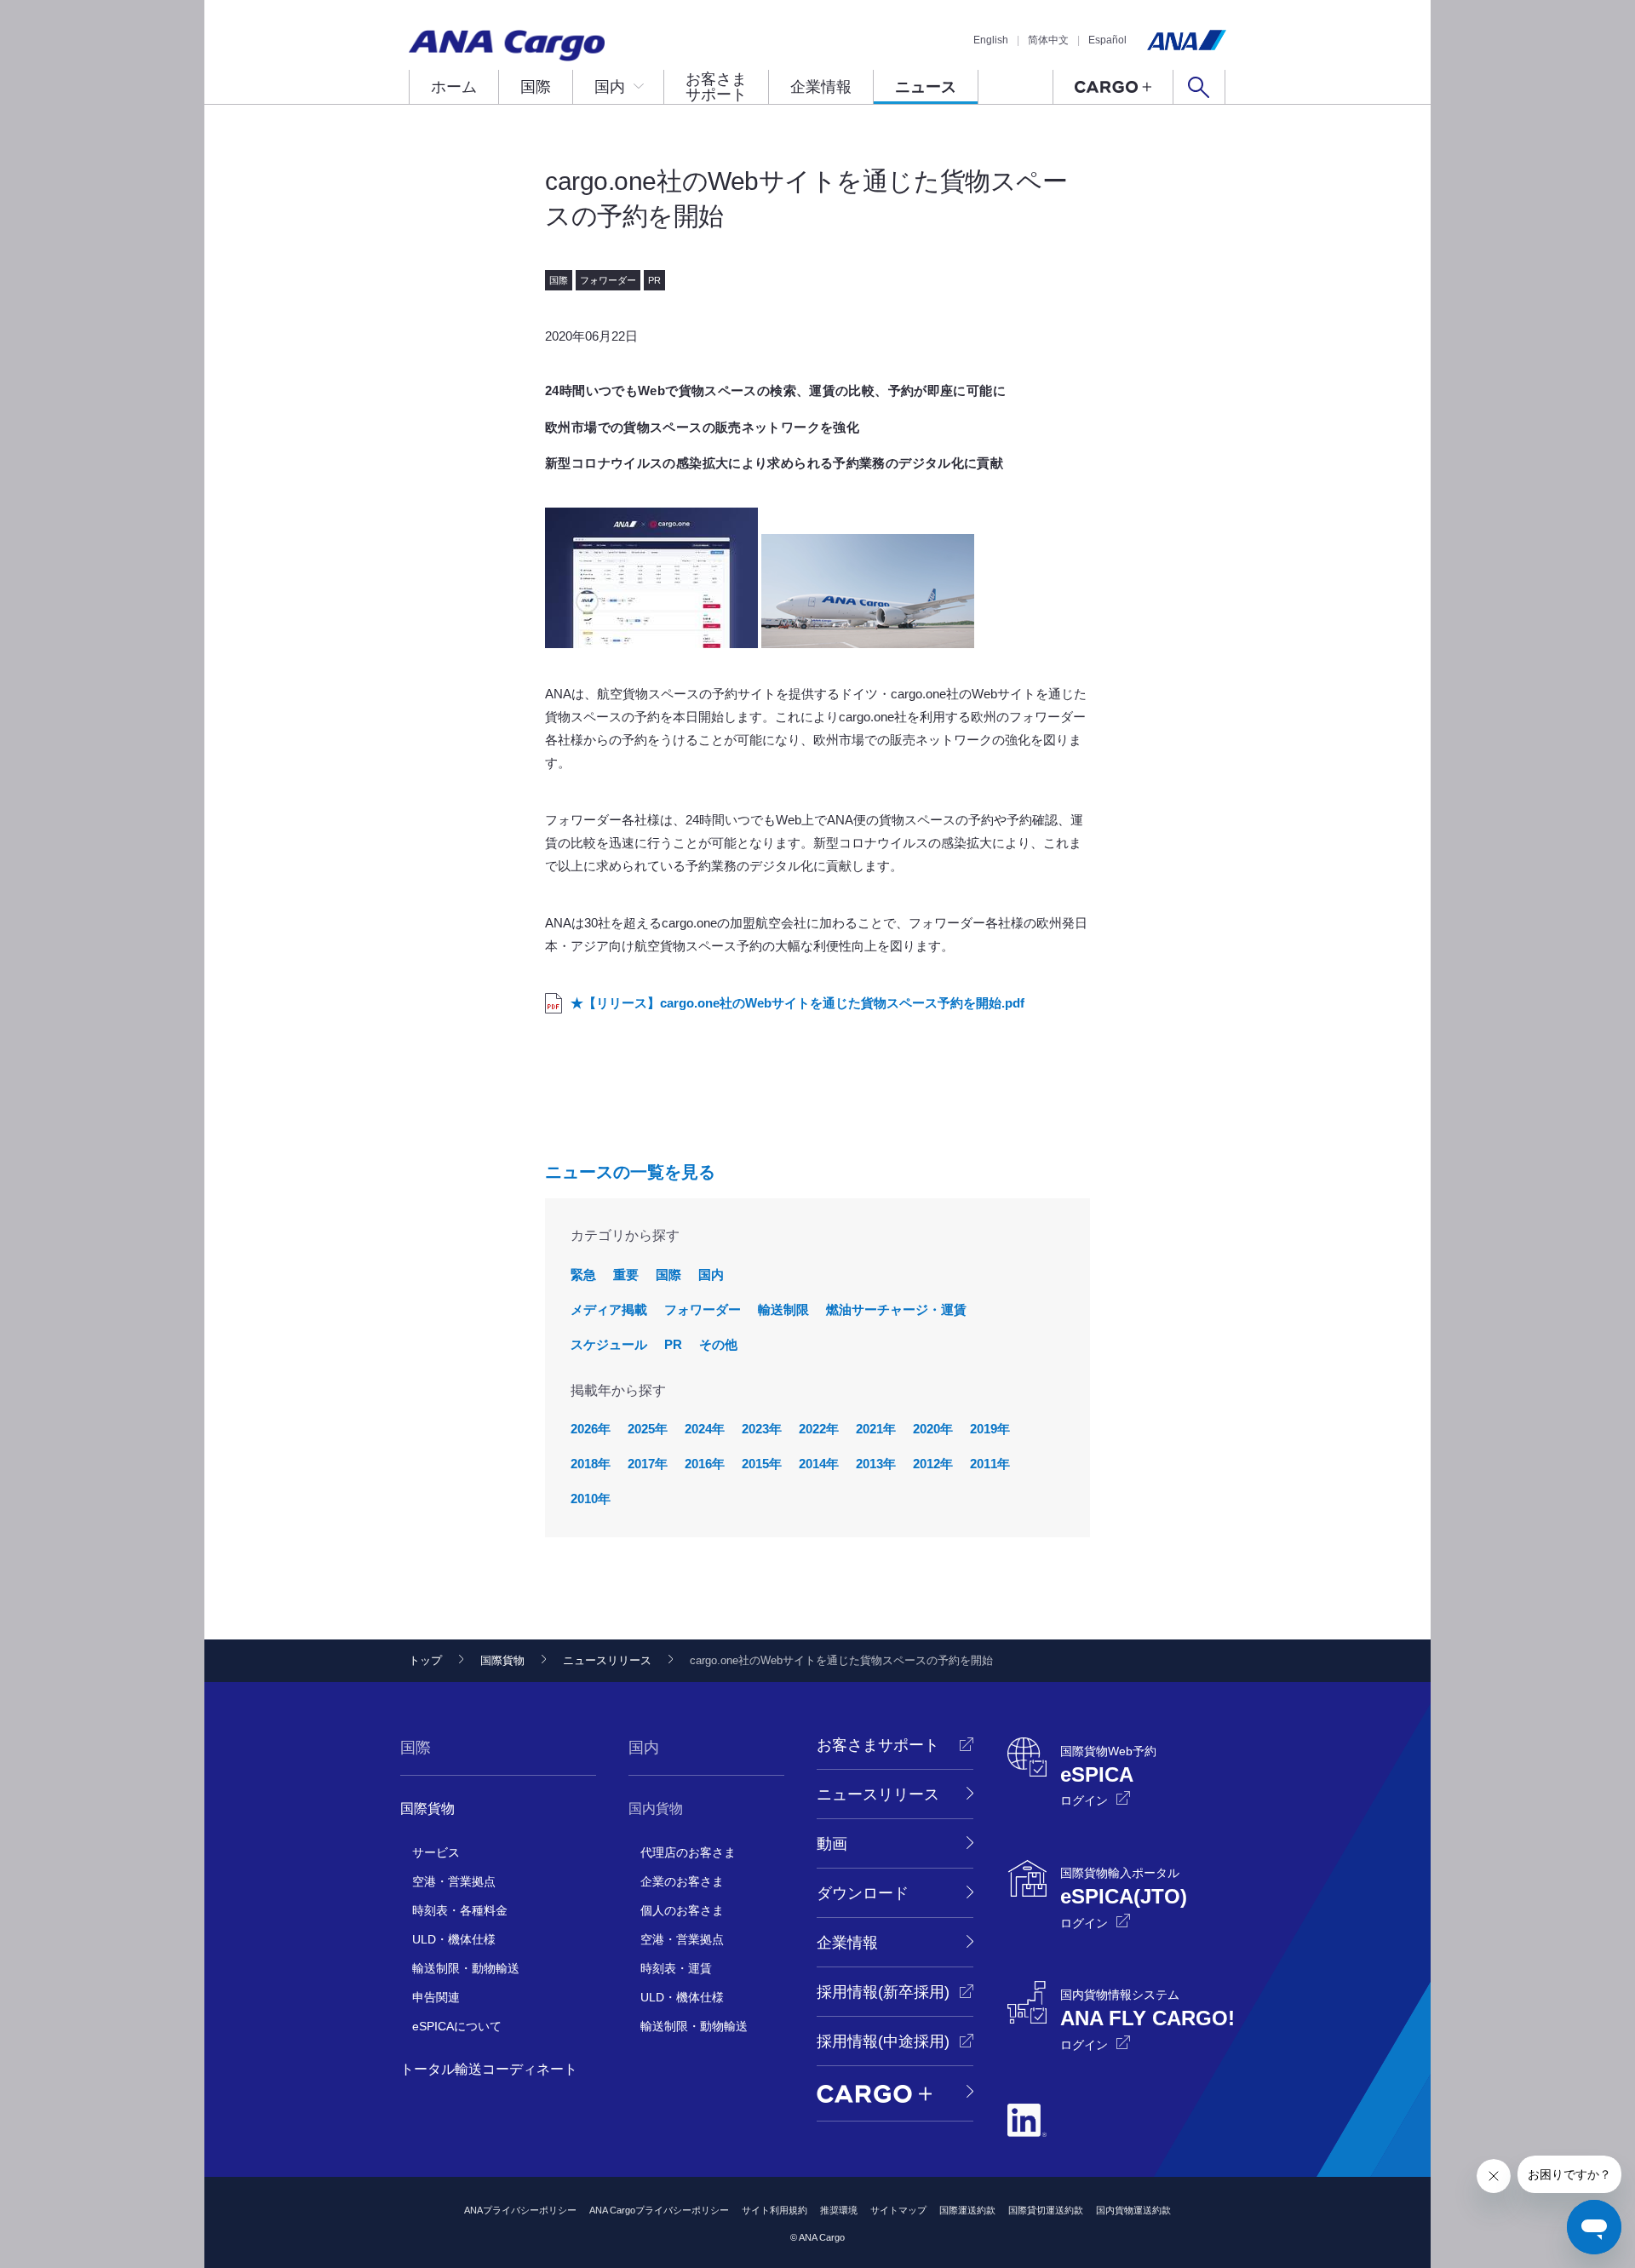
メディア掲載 (609, 1309)
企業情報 (821, 87)
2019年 (990, 1429)
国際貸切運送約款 (1046, 2210)
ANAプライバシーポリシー (520, 2210)
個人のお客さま (682, 1910)
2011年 (990, 1464)
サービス (436, 1852)
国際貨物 (502, 1660)
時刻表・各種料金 (460, 1910)
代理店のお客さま (688, 1852)
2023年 (762, 1429)
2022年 (819, 1429)
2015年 (762, 1464)
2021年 (876, 1429)
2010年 (591, 1499)
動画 (832, 1844)
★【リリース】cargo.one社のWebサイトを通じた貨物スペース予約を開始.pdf (797, 1003)
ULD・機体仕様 (454, 1939)
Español (1107, 40)
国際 (536, 87)
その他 (718, 1344)
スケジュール (609, 1344)
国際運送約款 (967, 2210)
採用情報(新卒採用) (883, 1992)
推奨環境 (839, 2210)
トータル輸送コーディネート (489, 2069)
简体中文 (1048, 40)
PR (673, 1344)
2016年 (705, 1464)
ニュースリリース (607, 1660)
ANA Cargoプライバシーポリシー (659, 2210)
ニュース (926, 87)
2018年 (591, 1464)
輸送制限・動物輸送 (466, 1968)
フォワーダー (703, 1309)
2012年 (933, 1464)
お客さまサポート (716, 87)
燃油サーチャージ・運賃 (896, 1309)
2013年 (876, 1464)
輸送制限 (783, 1309)
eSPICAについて (457, 2026)
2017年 (648, 1464)
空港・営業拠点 (454, 1881)
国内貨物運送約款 (1133, 2210)
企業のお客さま (682, 1881)
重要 (626, 1275)
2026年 (591, 1429)
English (991, 40)
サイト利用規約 (774, 2210)
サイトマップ (898, 2210)
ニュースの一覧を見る (630, 1172)
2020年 (933, 1429)
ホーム (454, 87)
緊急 (583, 1275)
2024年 (705, 1429)
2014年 (819, 1464)
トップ (425, 1660)
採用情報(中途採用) (883, 2041)
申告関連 (436, 1997)
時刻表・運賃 (676, 1968)
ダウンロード (863, 1893)
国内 (610, 87)
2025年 (648, 1429)
